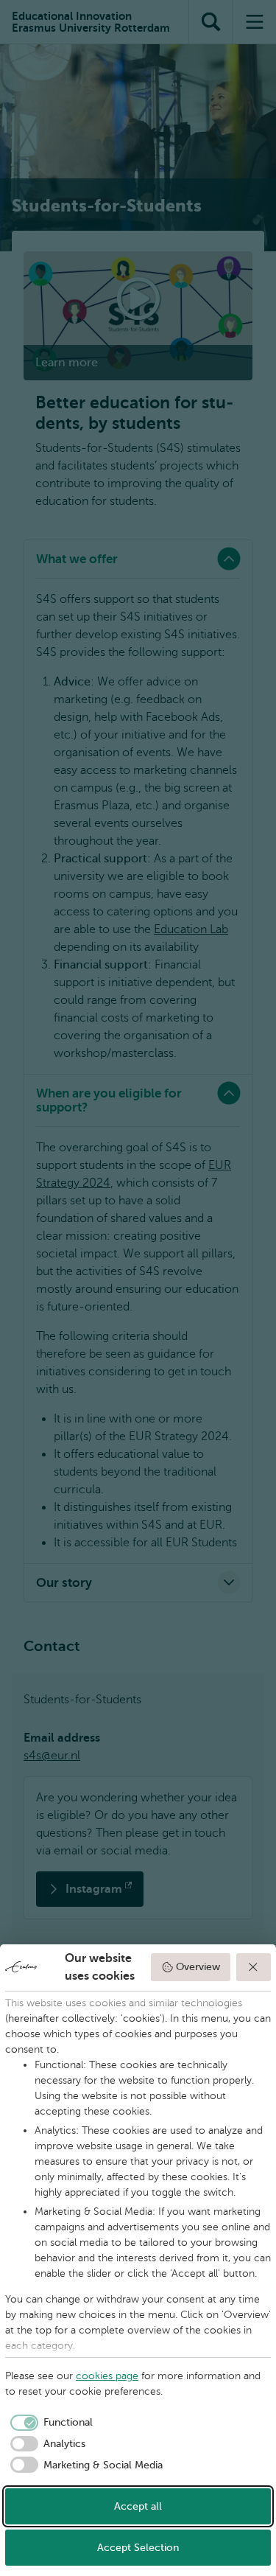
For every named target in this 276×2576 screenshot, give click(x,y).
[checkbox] (49, 2423)
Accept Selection (138, 2548)
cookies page (107, 2376)
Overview (198, 1967)
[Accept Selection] (254, 1967)
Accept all (138, 2506)
